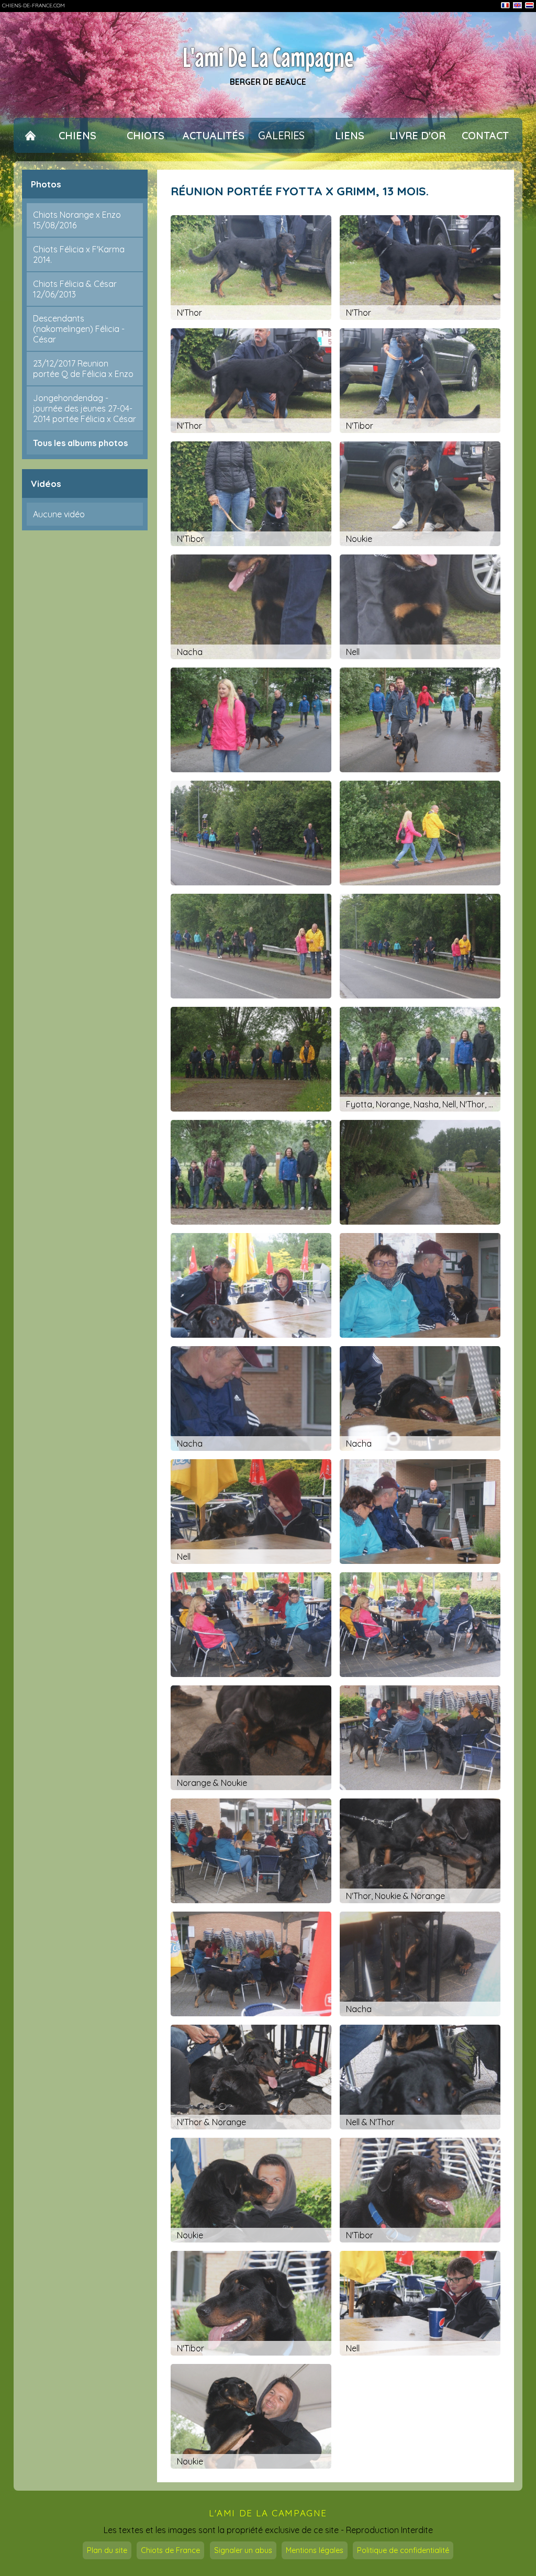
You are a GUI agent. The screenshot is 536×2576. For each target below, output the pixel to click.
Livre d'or (417, 135)
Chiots (146, 135)
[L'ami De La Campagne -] (251, 720)
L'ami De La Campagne (268, 58)
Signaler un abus (243, 2550)
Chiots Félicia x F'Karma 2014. (79, 254)
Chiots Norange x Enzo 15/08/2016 (77, 220)
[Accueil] (30, 135)
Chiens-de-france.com (33, 5)
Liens (350, 135)
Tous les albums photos (80, 443)
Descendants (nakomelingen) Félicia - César (79, 329)
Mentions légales (315, 2550)
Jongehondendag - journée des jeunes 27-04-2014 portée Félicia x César (85, 408)
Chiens (77, 135)
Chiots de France (170, 2550)
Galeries (281, 135)
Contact (485, 135)
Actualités (214, 135)
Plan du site (107, 2550)
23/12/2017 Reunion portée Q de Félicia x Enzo (83, 369)
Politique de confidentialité (403, 2550)
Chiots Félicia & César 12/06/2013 (75, 289)
